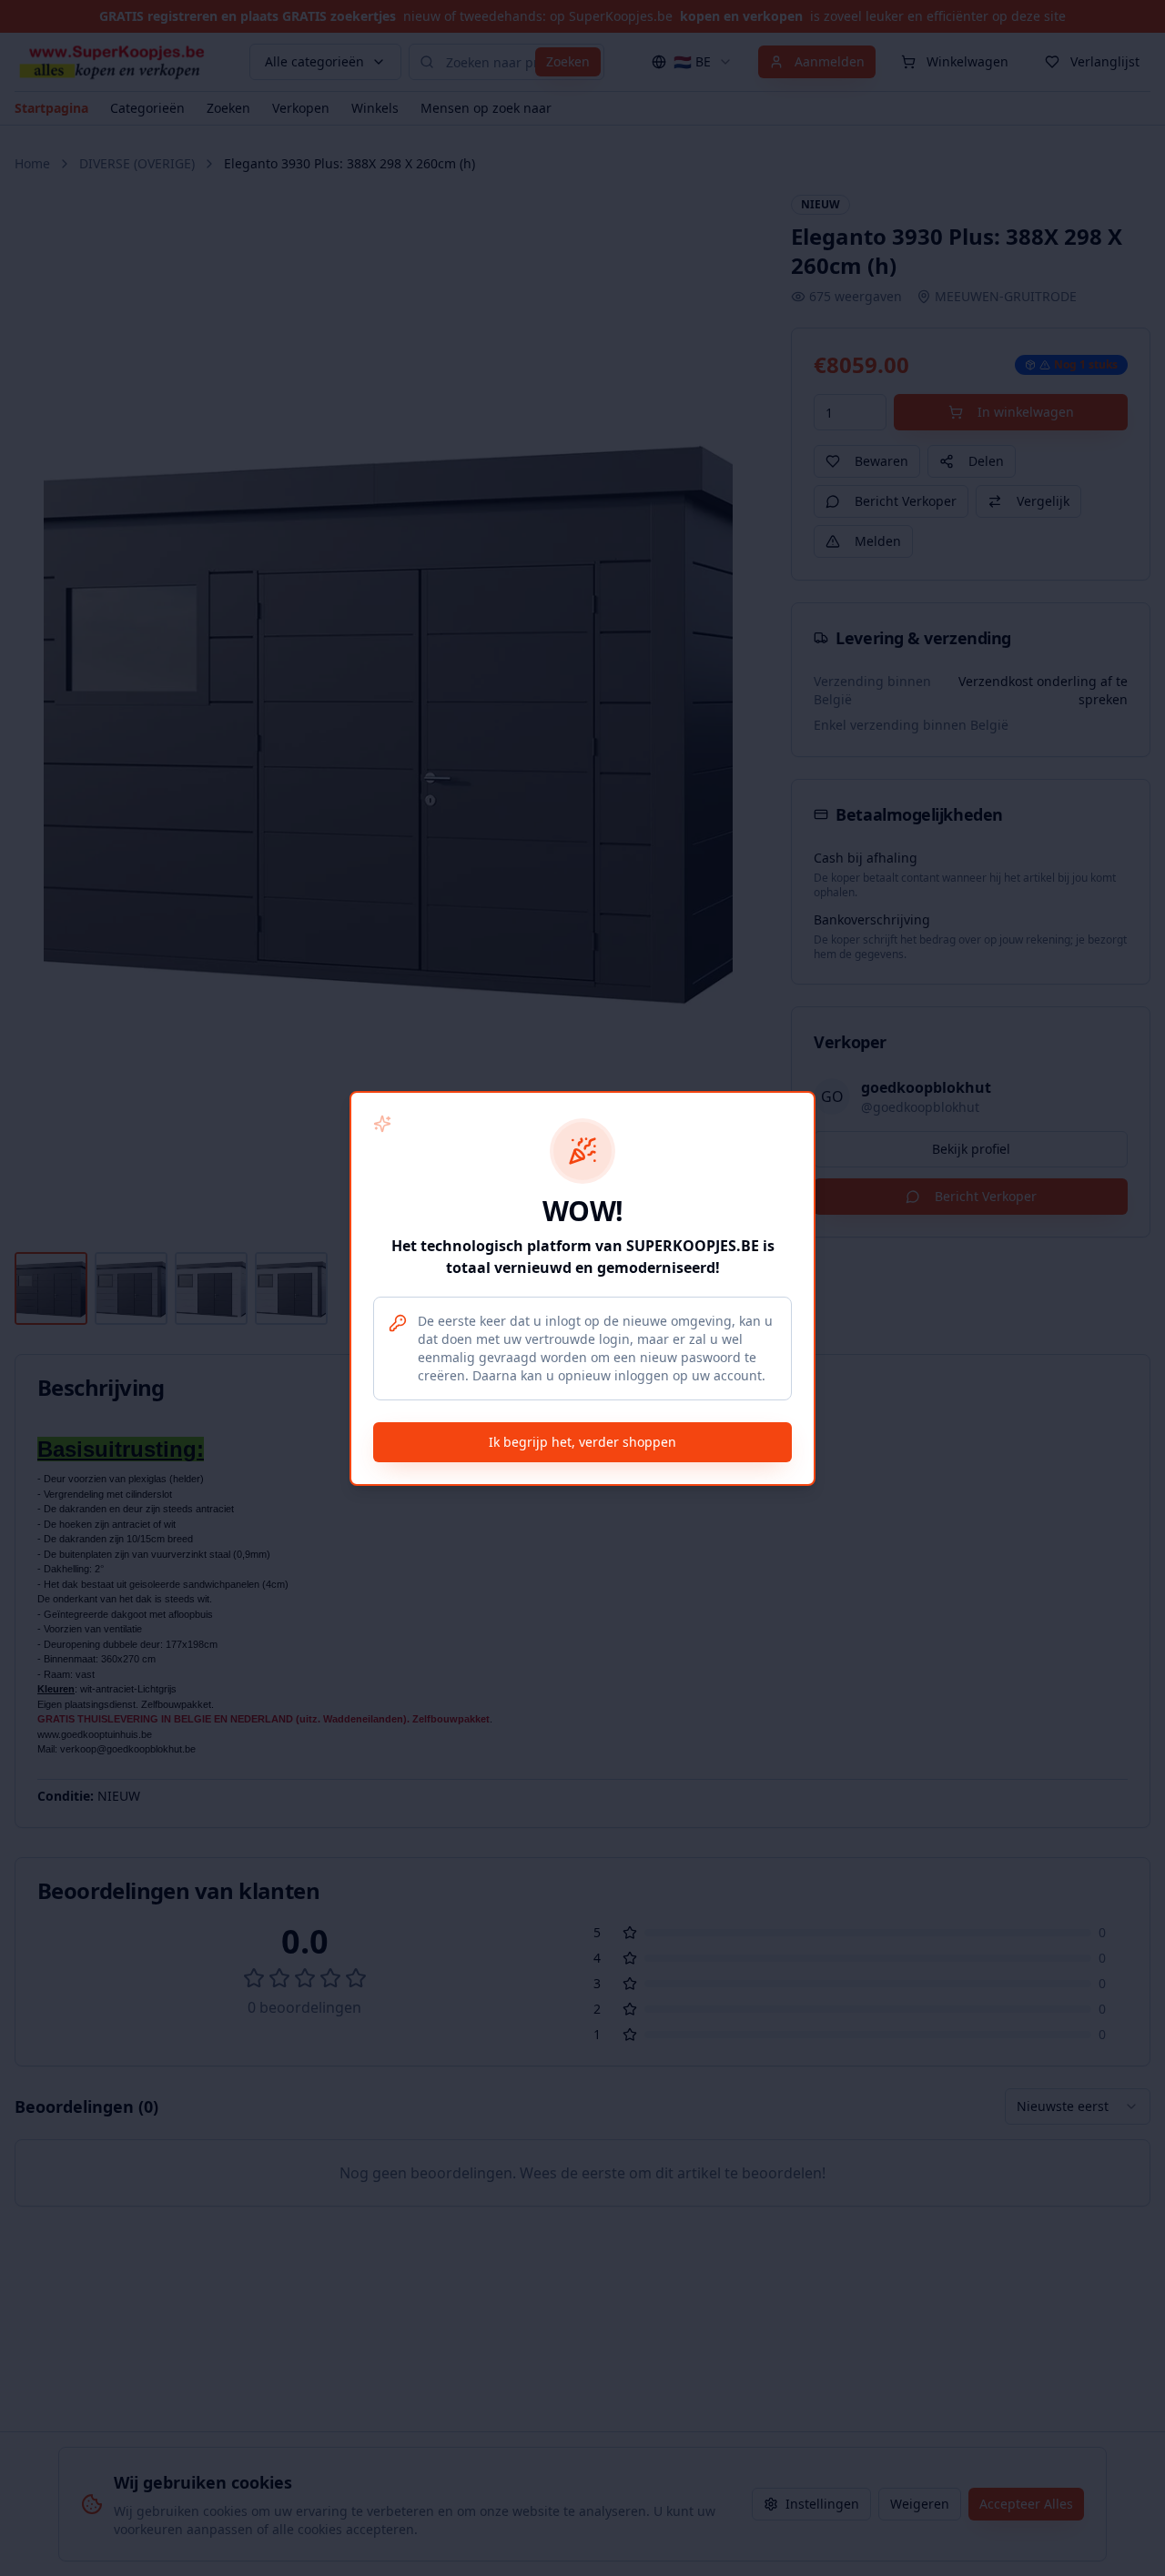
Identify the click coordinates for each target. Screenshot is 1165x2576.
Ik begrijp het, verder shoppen (582, 1442)
